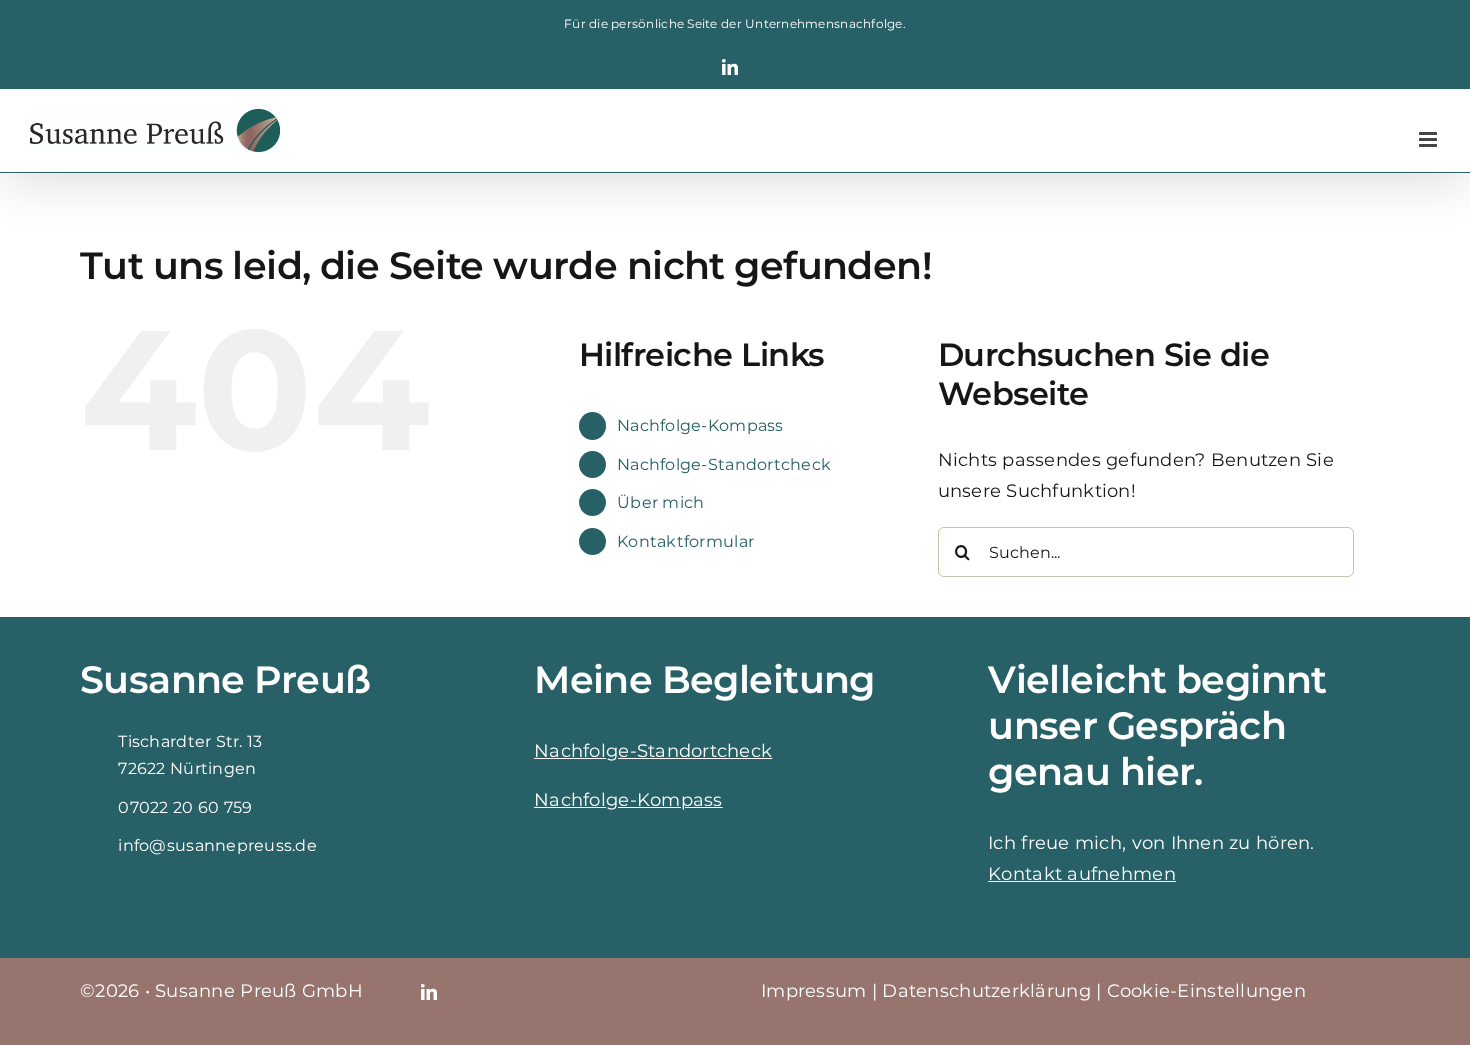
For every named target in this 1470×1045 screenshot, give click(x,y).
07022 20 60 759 (185, 807)
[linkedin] (429, 992)
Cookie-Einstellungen (1206, 991)
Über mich (660, 502)
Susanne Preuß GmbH (259, 991)
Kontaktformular (685, 541)
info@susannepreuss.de (217, 845)
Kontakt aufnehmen (1082, 874)
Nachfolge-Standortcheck (724, 464)
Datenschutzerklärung (986, 991)
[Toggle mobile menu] (1429, 139)
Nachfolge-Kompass (700, 425)
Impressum (813, 991)
